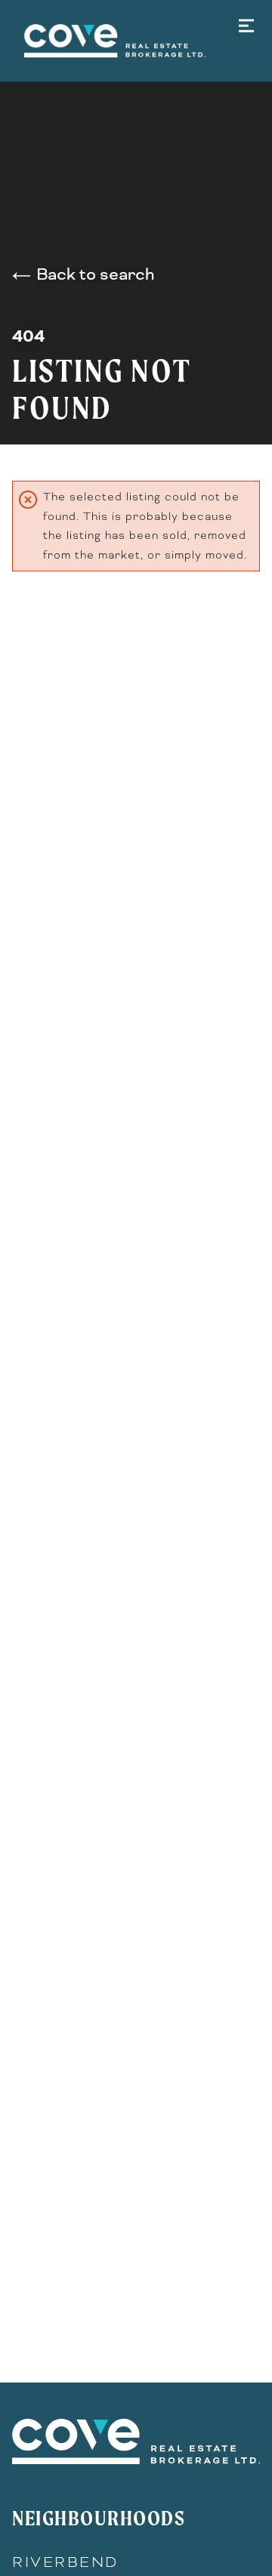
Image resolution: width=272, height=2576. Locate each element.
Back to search (95, 274)
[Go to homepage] (136, 41)
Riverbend (65, 2562)
